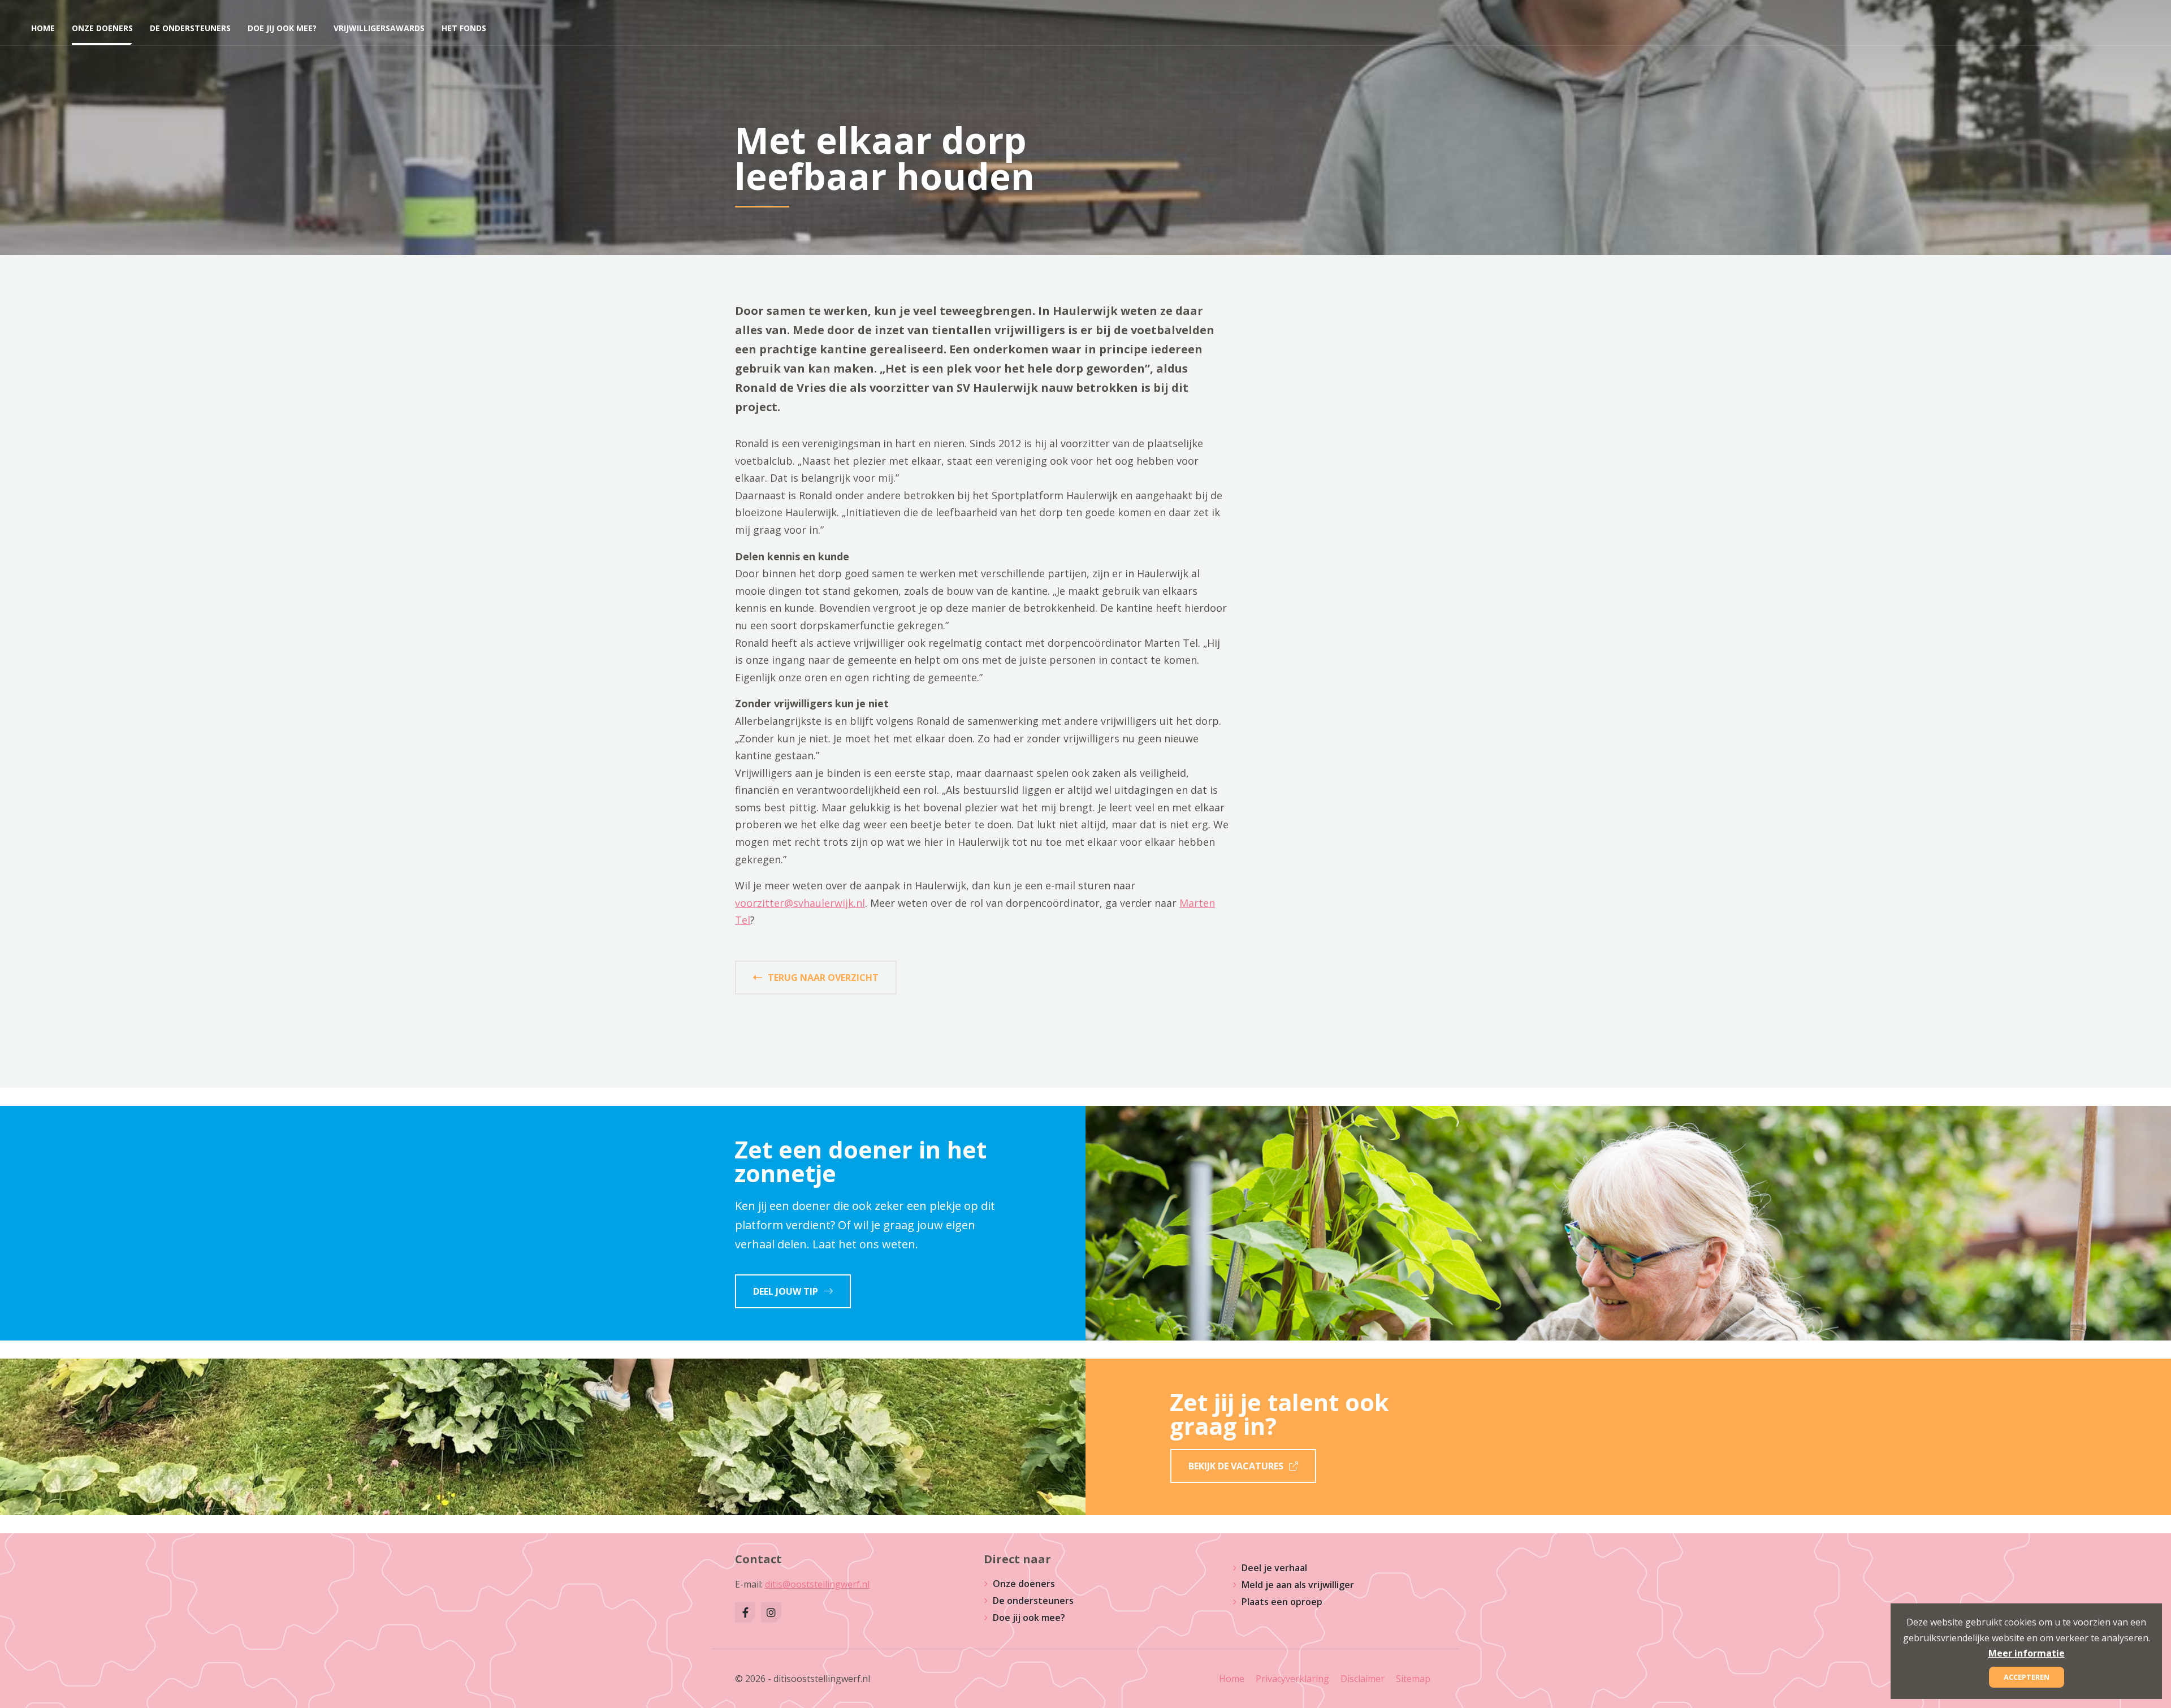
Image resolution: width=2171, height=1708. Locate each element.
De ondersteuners (1033, 1601)
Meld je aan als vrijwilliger (1298, 1585)
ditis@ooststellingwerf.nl (817, 1584)
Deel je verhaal (1274, 1568)
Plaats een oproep (1282, 1602)
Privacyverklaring (1292, 1679)
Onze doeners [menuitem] (102, 28)
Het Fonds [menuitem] (464, 28)
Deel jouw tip (786, 1291)
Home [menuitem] (43, 28)
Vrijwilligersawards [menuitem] (379, 28)
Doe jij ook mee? (1029, 1618)
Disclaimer (1363, 1679)
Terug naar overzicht (823, 978)
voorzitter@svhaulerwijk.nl (800, 903)
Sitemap (1413, 1679)
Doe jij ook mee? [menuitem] (282, 28)
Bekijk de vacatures (1236, 1466)
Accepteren (2027, 1677)
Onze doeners (1024, 1584)
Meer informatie (2027, 1653)
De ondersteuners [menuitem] (190, 28)
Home (1232, 1679)
